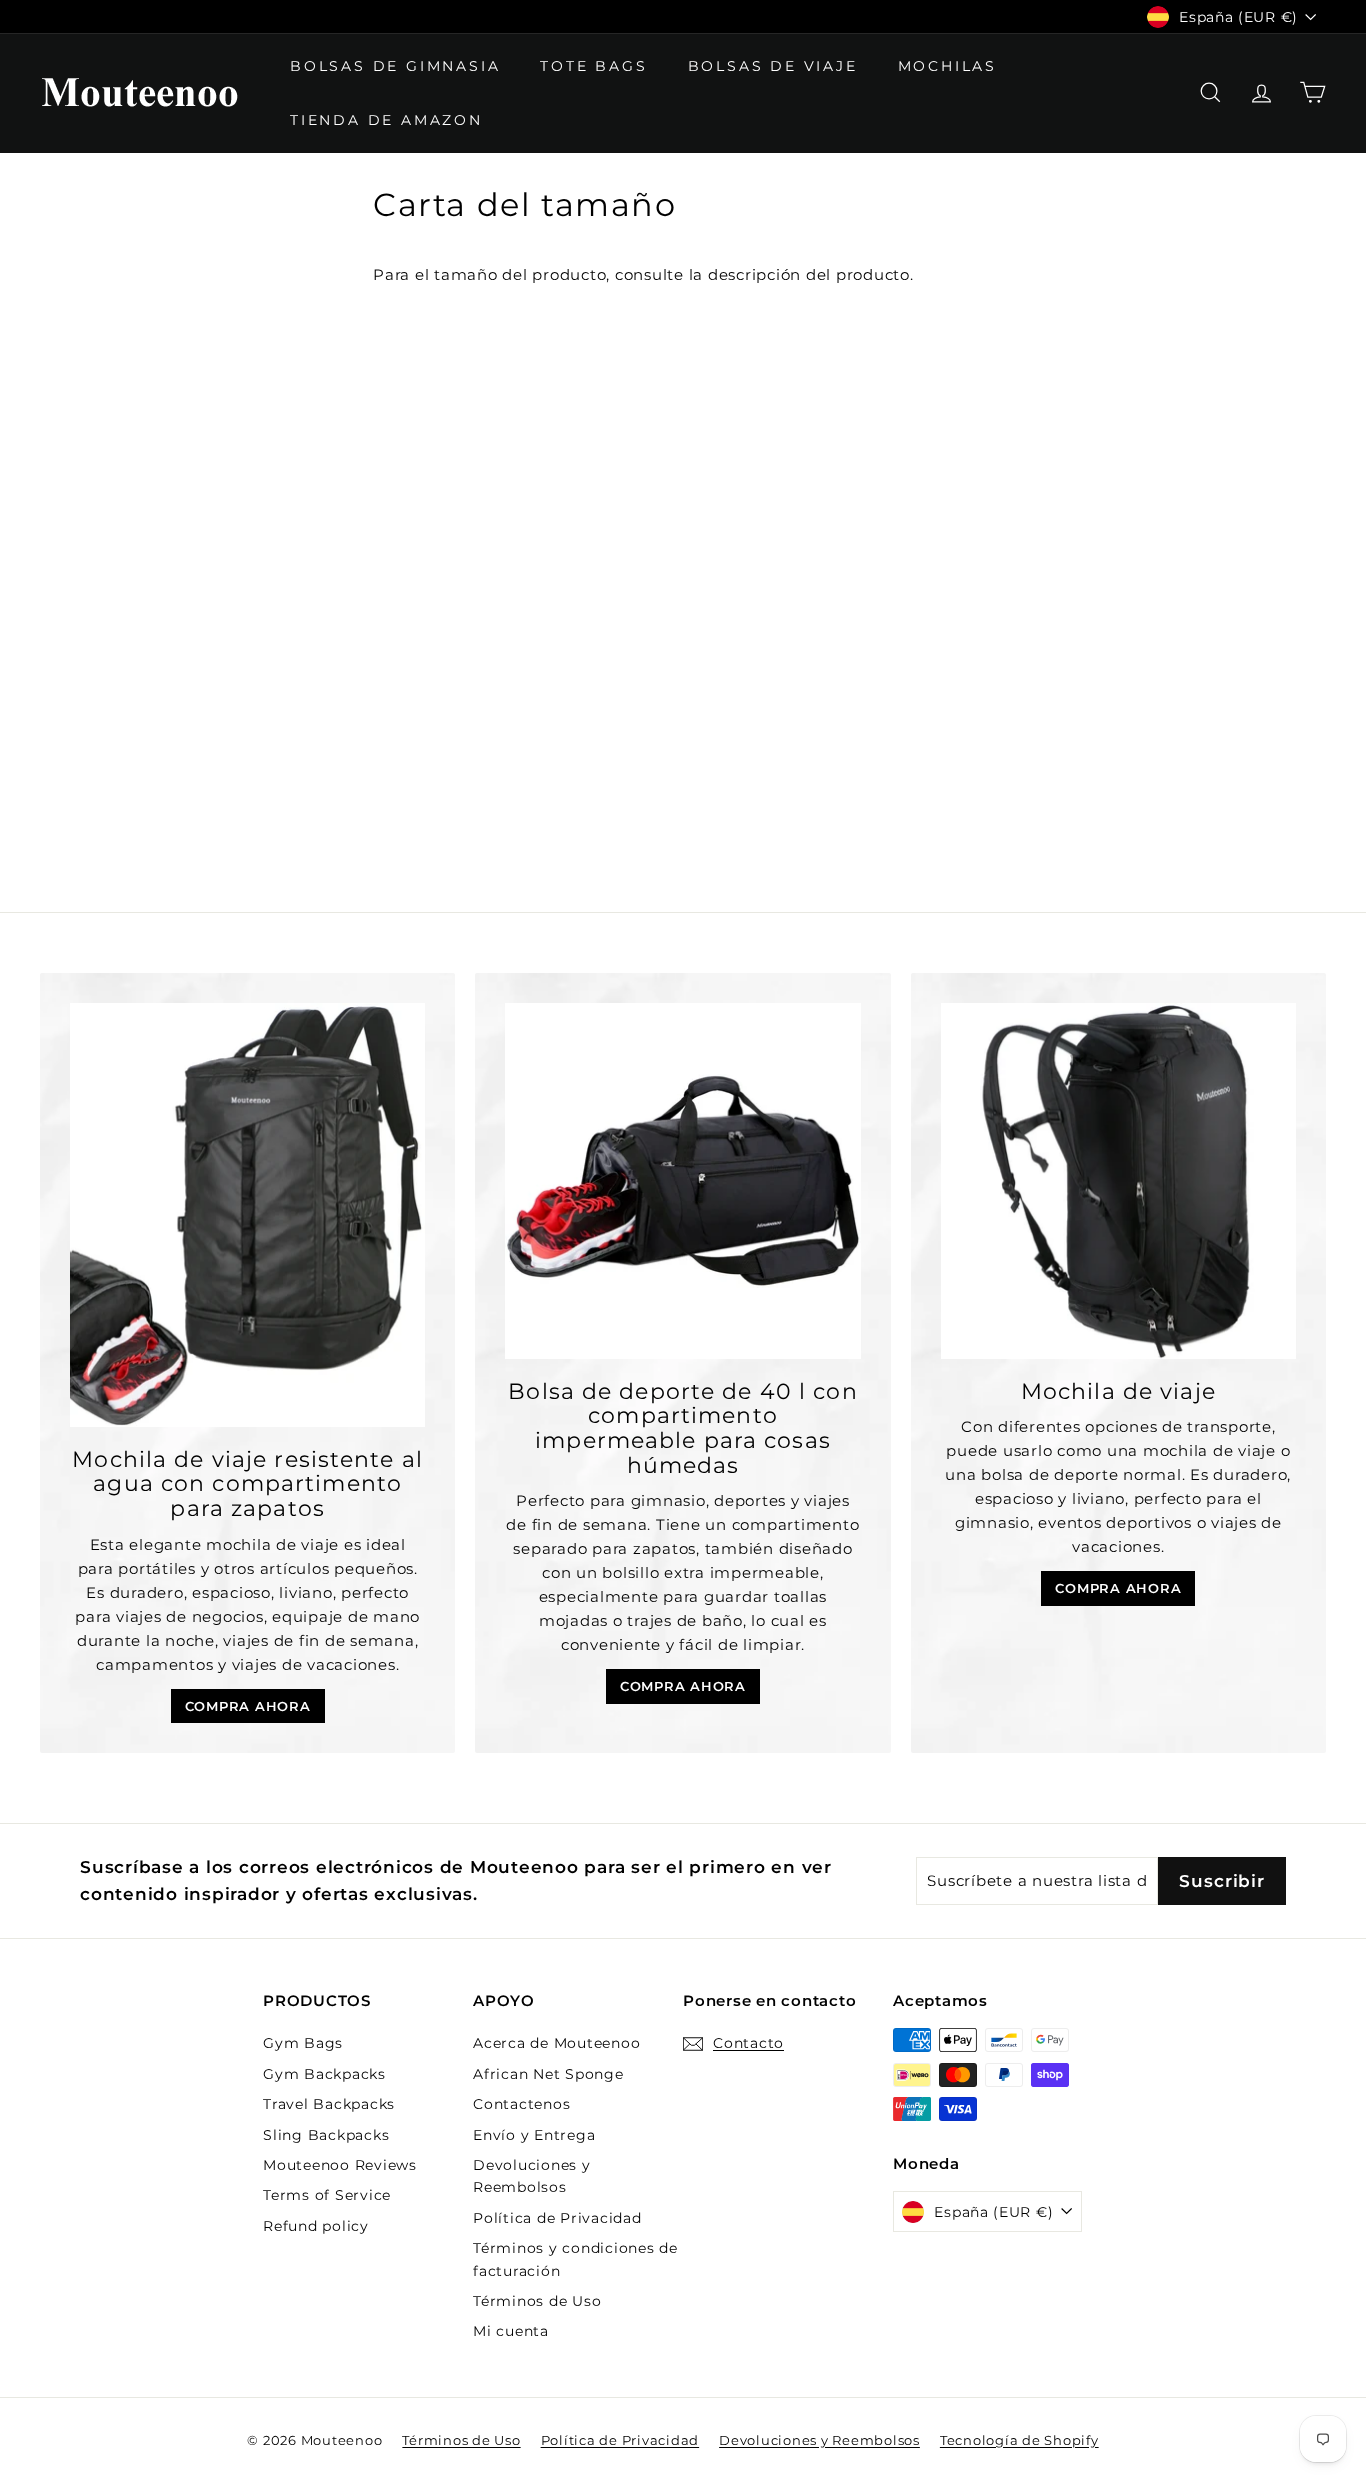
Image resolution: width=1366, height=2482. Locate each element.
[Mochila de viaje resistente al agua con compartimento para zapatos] (247, 1214)
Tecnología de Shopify (1019, 2440)
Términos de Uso (537, 2301)
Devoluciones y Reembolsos (532, 2176)
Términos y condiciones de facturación (575, 2259)
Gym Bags (303, 2043)
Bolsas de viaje (773, 66)
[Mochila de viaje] (1118, 1180)
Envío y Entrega (534, 2135)
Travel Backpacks (329, 2104)
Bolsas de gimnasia (395, 66)
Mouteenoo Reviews (340, 2165)
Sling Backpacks (326, 2135)
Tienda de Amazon (386, 120)
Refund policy (316, 2226)
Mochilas (947, 66)
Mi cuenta (511, 2331)
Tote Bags (593, 66)
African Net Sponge (548, 2074)
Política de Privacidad (557, 2218)
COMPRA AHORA (248, 1706)
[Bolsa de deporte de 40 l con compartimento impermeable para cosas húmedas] (682, 1180)
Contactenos (521, 2104)
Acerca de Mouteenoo (556, 2043)
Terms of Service (327, 2195)
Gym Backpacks (324, 2074)
